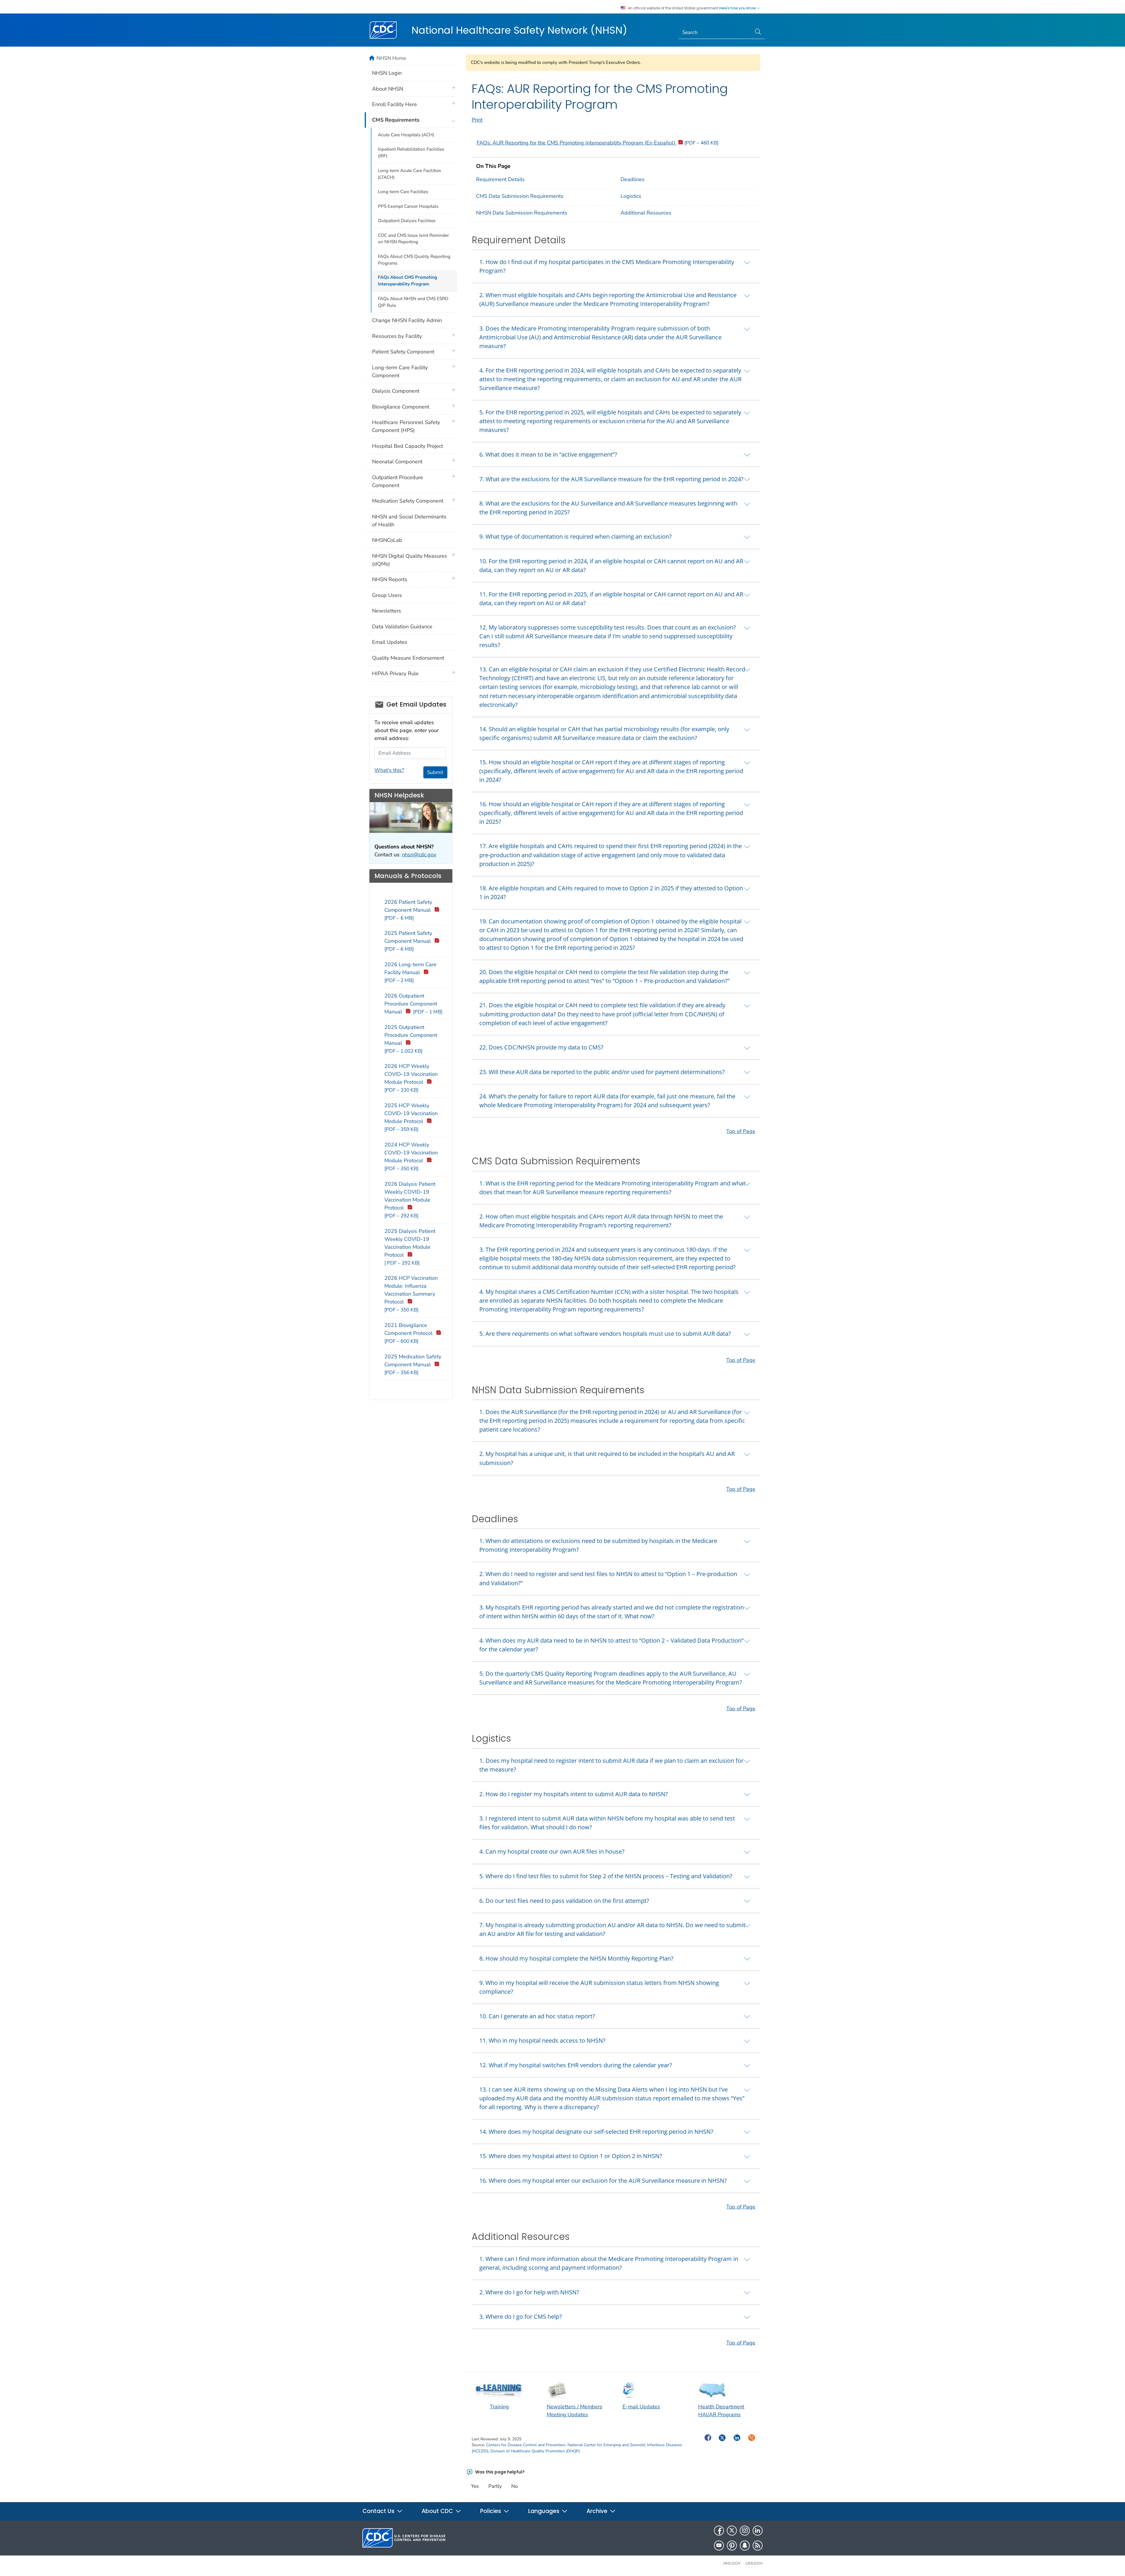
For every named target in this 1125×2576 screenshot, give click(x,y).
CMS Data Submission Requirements (520, 196)
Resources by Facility (397, 336)
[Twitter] (732, 2531)
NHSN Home (391, 58)
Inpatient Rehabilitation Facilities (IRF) (411, 153)
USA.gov (754, 2563)
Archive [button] (598, 2511)
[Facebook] (719, 2531)
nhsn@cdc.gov (419, 855)
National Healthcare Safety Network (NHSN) (519, 30)
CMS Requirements (396, 120)
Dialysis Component (396, 391)
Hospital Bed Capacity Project (408, 446)
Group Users (387, 595)
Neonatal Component (397, 462)
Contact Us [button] (379, 2511)
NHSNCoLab (387, 540)
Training (499, 2407)
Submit (435, 772)
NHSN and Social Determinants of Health (409, 521)
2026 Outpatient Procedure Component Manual (413, 1004)
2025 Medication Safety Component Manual (413, 1364)
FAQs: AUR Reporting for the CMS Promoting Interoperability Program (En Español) (598, 143)
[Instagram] (745, 2531)
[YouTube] (719, 2546)
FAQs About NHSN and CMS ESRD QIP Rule (413, 302)
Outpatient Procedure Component (398, 481)
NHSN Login (387, 73)
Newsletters (387, 611)
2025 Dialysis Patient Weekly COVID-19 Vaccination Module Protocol (410, 1247)
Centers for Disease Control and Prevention (526, 2445)
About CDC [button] (438, 2511)
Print (477, 120)
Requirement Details (500, 179)
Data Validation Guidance (402, 627)
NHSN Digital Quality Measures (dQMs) (410, 560)
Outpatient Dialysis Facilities (407, 221)
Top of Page (741, 1131)
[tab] (616, 266)
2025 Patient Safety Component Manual (408, 941)
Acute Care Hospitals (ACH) (406, 135)
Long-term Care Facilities (403, 192)
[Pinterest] (732, 2546)
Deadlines (633, 179)
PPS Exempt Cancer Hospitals (408, 206)
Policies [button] (491, 2511)
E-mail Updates (641, 2407)
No (514, 2486)
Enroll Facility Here (394, 104)
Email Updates (390, 642)
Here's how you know (738, 8)
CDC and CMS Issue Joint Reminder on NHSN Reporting (413, 239)
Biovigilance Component (401, 407)
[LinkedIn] (758, 2531)
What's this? (389, 770)
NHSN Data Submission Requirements (522, 213)
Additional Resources (646, 213)
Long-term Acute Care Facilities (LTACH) (409, 174)
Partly (495, 2486)
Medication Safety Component (408, 501)
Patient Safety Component (403, 352)
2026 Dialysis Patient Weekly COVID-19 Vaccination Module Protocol (410, 1200)
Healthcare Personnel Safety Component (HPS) (406, 426)
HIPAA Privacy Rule (395, 673)
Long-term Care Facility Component (400, 371)
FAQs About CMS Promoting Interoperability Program (408, 281)
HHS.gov (732, 2563)
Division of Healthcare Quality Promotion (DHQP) (535, 2451)
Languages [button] (544, 2511)
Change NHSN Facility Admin (407, 320)
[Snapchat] (745, 2546)
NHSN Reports (390, 579)
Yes (475, 2486)
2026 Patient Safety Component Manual (408, 910)
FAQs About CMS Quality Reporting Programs (414, 260)
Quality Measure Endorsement (408, 658)
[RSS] (758, 2546)
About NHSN (388, 89)
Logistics (631, 196)
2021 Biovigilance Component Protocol (409, 1333)
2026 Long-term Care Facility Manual (410, 972)
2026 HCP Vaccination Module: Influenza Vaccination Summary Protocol (411, 1294)
